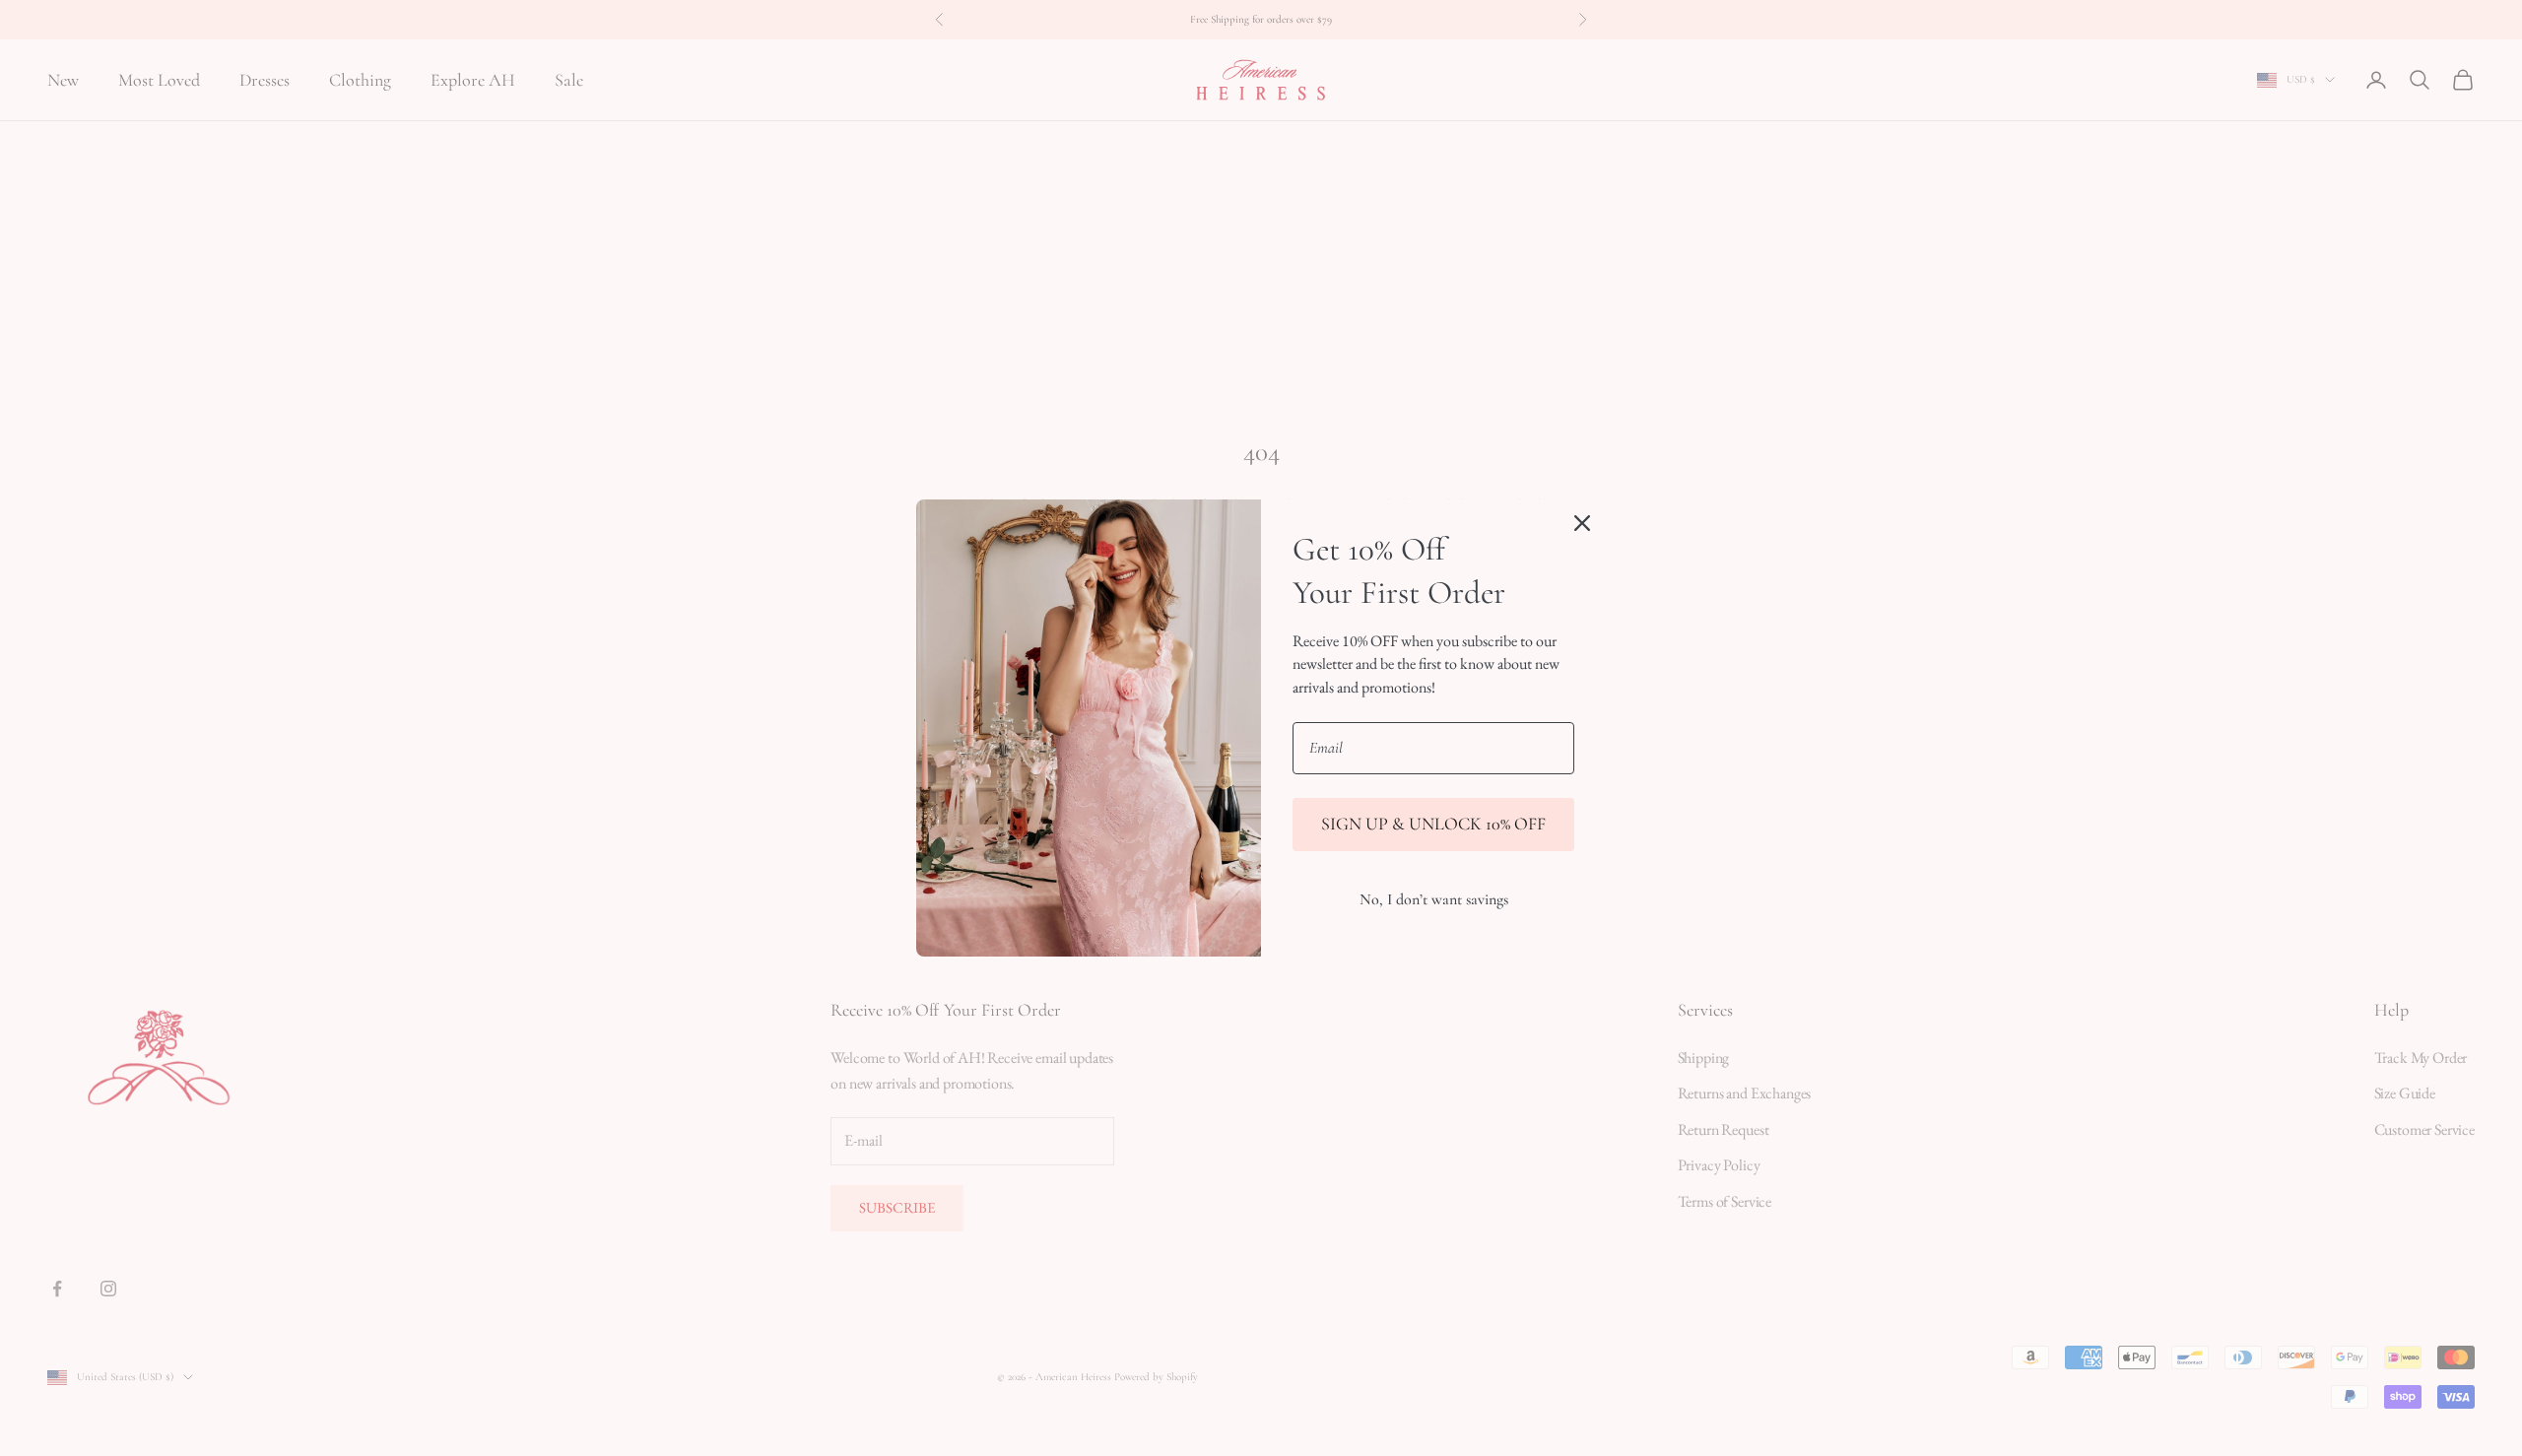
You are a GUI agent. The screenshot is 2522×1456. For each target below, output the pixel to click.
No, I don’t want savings (1434, 899)
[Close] (1582, 523)
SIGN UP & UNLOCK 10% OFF (1433, 824)
